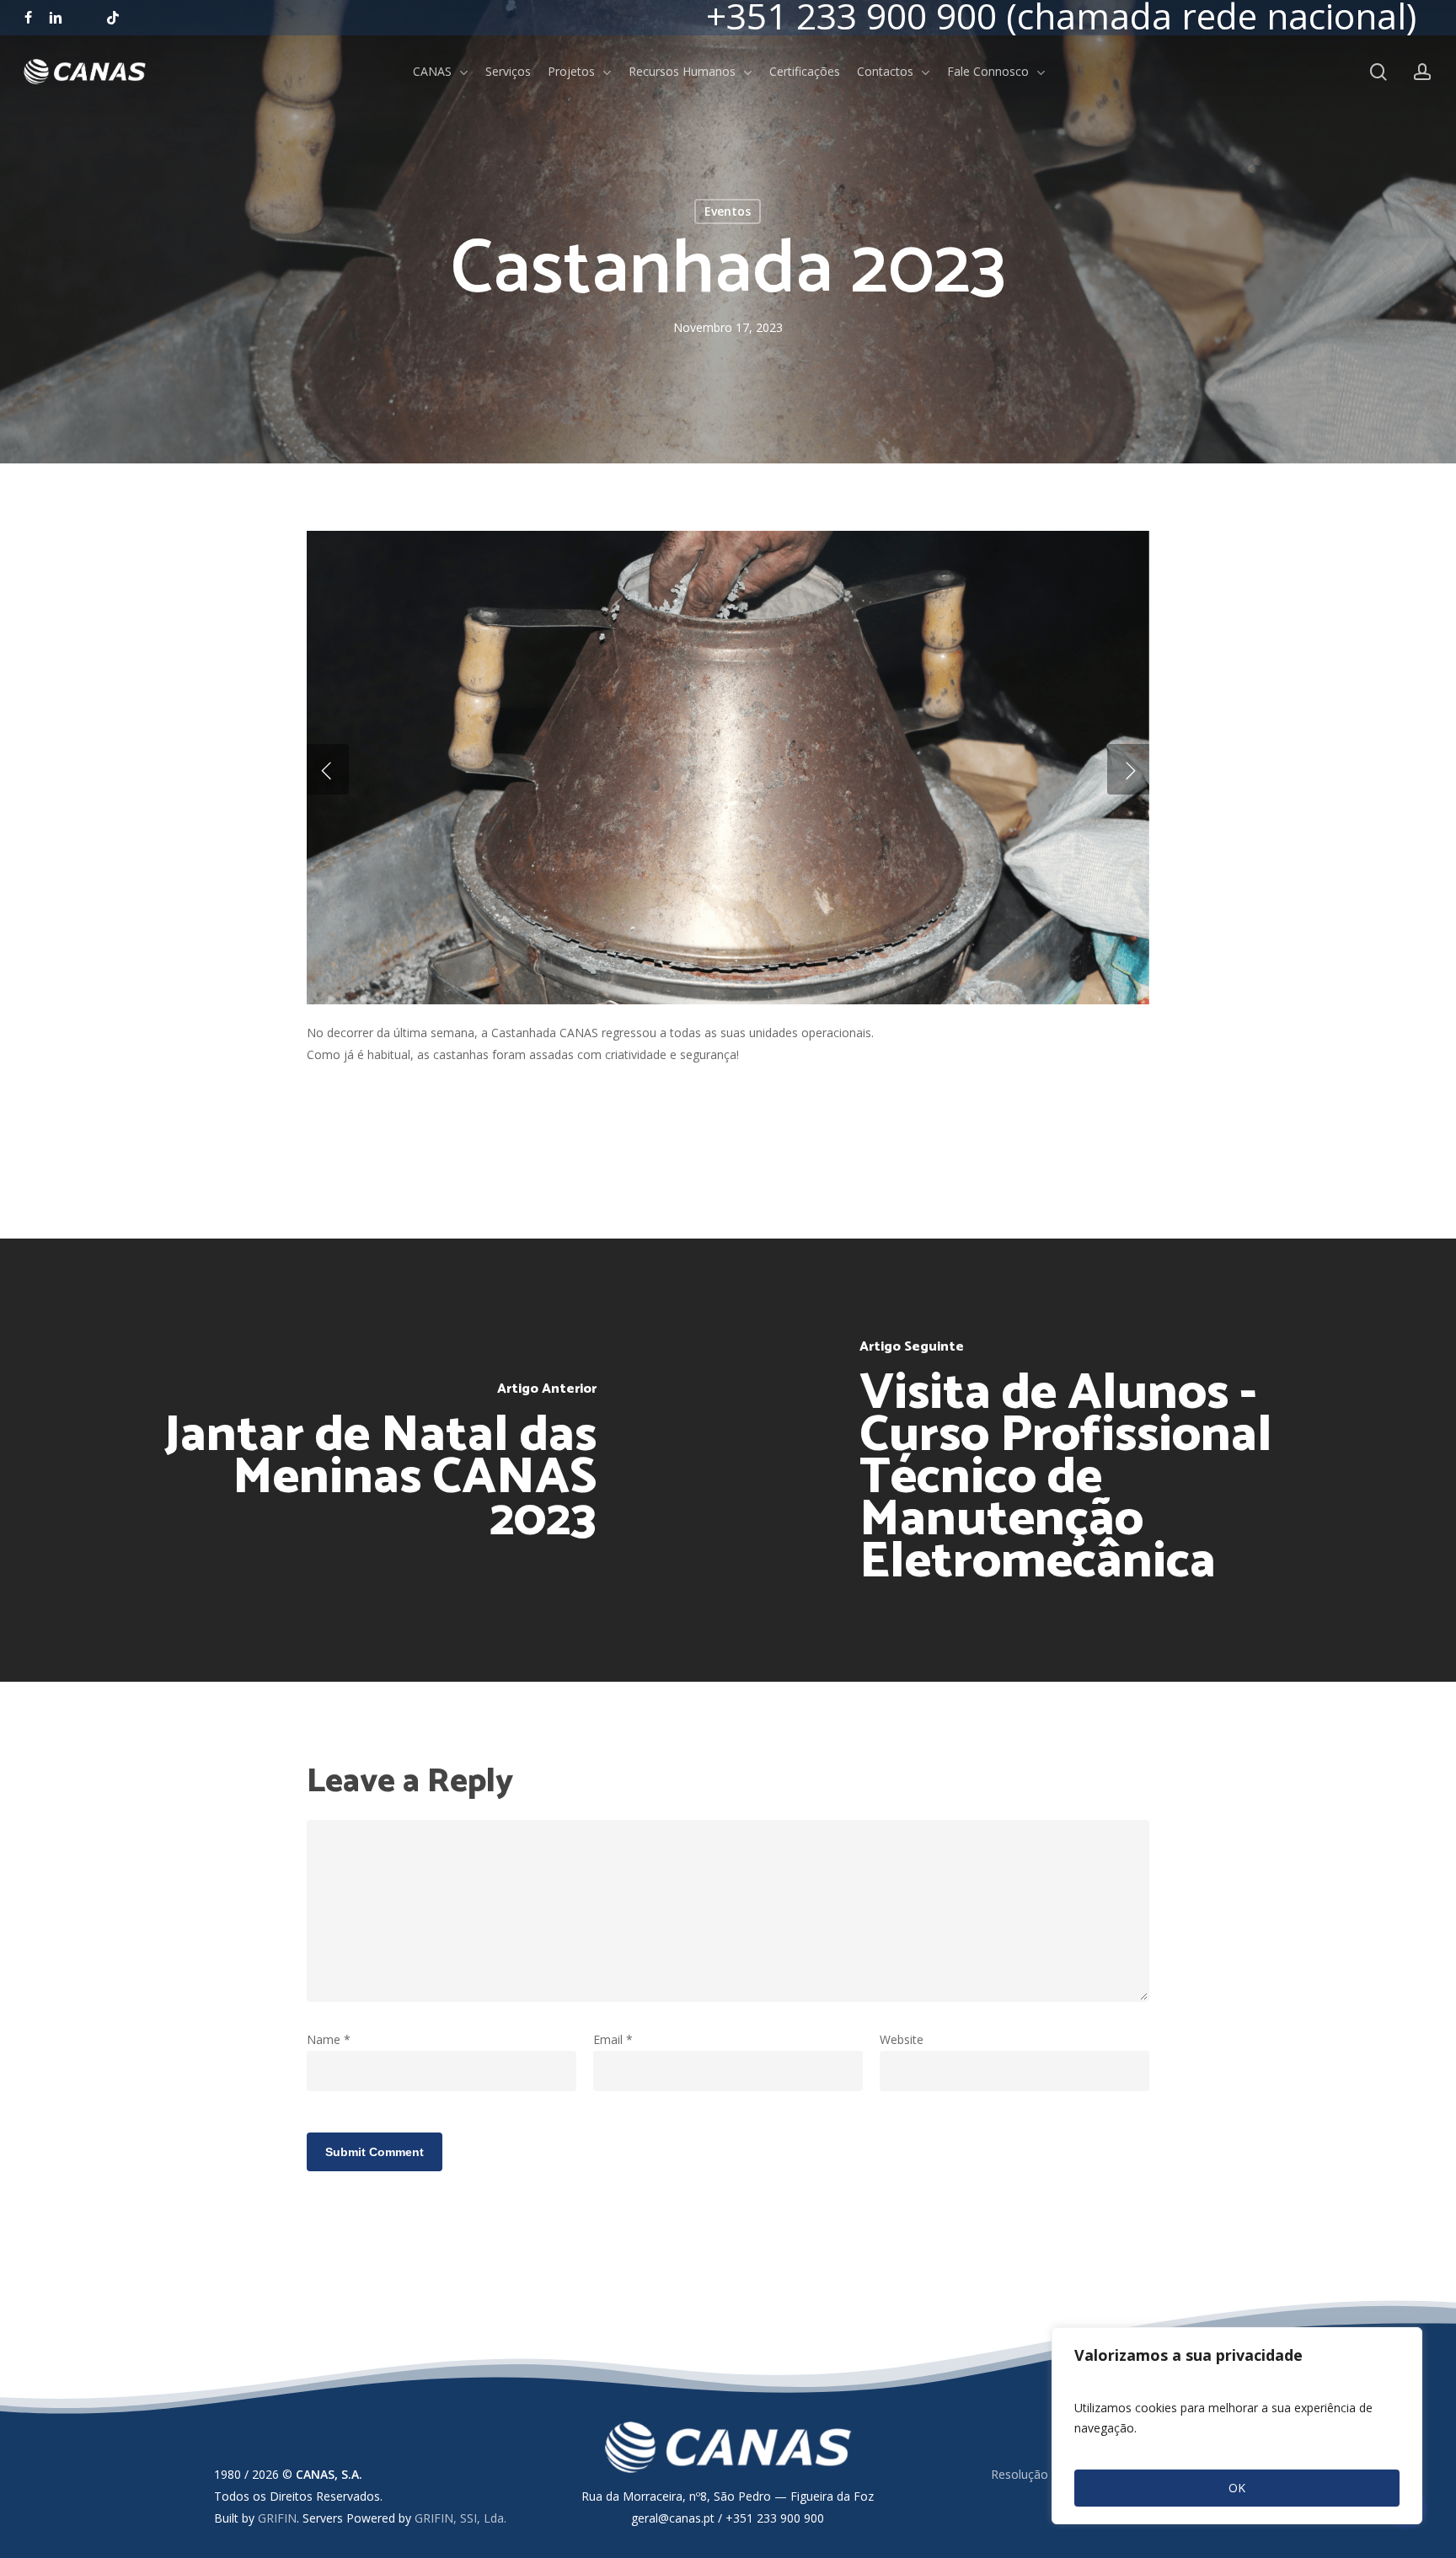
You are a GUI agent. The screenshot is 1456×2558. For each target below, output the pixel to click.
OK (1237, 2488)
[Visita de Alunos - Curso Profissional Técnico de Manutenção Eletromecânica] (1092, 1460)
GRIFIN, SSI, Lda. (460, 2518)
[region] (1237, 2426)
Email (613, 2039)
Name (329, 2039)
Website (902, 2039)
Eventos (728, 211)
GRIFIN (277, 2518)
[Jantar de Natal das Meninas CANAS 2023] (364, 1460)
